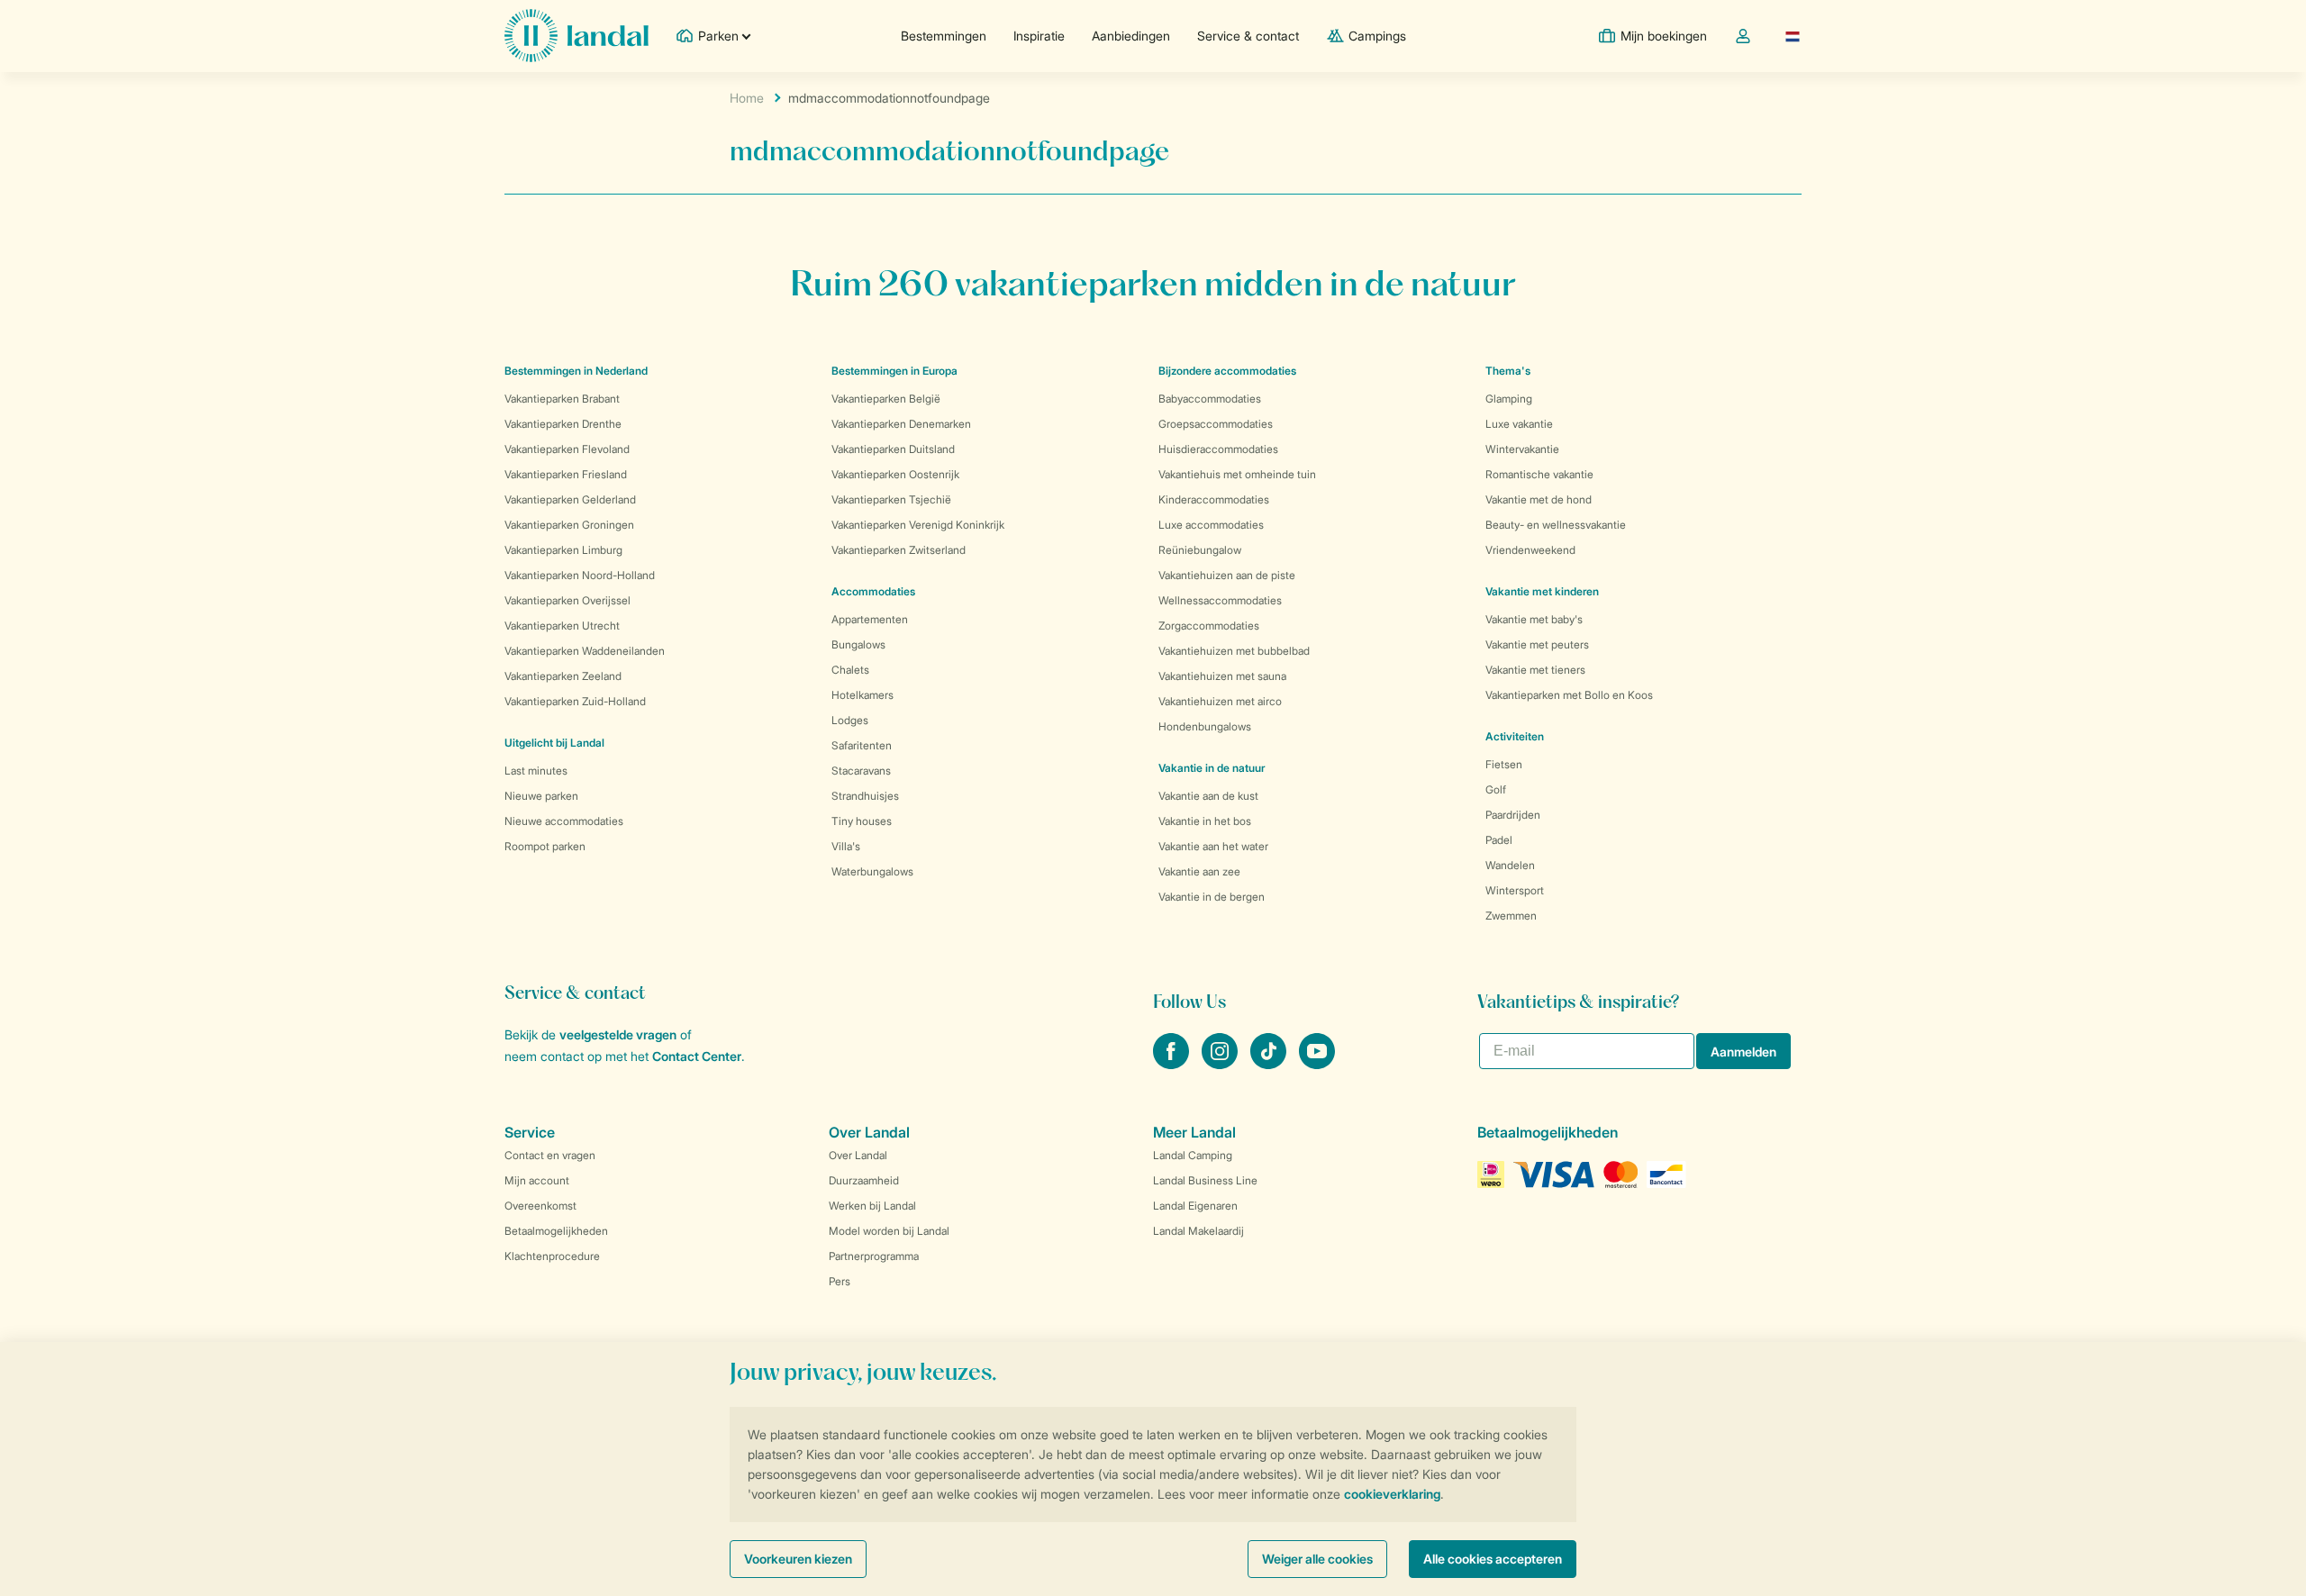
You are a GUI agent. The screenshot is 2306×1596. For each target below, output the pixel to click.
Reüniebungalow (1200, 550)
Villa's (846, 846)
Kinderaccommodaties (1214, 499)
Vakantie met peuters (1537, 644)
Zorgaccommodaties (1209, 626)
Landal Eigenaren (1195, 1206)
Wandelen (1510, 865)
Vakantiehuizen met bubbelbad (1234, 651)
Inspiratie (1039, 36)
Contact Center (697, 1056)
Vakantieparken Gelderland (570, 499)
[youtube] (1317, 1064)
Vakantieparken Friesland (566, 474)
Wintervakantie (1522, 449)
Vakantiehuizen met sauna (1222, 676)
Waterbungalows (872, 871)
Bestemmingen (944, 36)
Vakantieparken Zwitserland (899, 550)
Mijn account (537, 1180)
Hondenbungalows (1205, 726)
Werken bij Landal (872, 1206)
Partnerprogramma (874, 1256)
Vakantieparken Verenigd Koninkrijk (918, 525)
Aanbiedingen (1131, 36)
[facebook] (1173, 1064)
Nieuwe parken (541, 796)
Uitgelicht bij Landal (554, 743)
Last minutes (536, 771)
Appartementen (870, 619)
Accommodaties (873, 591)
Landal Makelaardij (1198, 1231)
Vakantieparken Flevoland (567, 449)
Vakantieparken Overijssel (567, 600)
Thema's (1508, 371)
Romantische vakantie (1539, 474)
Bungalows (858, 644)
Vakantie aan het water (1213, 846)
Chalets (850, 670)
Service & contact (1248, 36)
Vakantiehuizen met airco (1220, 701)
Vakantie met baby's (1534, 619)
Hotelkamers (862, 695)
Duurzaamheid (864, 1180)
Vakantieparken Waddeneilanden (585, 651)
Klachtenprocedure (552, 1256)
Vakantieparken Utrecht (562, 626)
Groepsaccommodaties (1216, 424)
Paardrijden (1513, 815)
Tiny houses (862, 821)
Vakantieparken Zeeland (563, 676)
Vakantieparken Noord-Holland (580, 575)
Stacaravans (861, 771)
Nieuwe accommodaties (564, 821)
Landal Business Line (1205, 1180)
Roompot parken (545, 846)
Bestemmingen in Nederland (576, 371)
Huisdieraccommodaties (1218, 449)
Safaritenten (862, 745)
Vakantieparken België (886, 399)
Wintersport (1515, 890)
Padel (1499, 840)
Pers (840, 1281)
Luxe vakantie (1519, 424)
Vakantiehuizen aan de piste (1227, 575)
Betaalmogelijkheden (556, 1231)
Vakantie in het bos (1205, 821)
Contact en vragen (550, 1155)
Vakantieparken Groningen (569, 525)
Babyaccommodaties (1210, 399)
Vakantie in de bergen (1212, 897)
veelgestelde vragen (618, 1034)
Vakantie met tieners (1535, 670)
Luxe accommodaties (1211, 525)
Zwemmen (1511, 916)
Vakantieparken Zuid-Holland (575, 701)
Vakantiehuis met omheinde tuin (1237, 474)
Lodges (850, 720)
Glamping (1509, 399)
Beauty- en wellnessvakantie (1556, 525)
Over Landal (858, 1155)
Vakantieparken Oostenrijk (895, 474)
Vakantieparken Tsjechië (891, 499)
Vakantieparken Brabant (562, 399)
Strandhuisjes (865, 796)
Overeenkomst (540, 1206)
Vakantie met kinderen (1542, 591)
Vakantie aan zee (1199, 871)
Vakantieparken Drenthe (563, 424)
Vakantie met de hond (1539, 499)
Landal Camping (1193, 1155)
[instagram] (1221, 1064)
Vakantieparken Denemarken (901, 424)
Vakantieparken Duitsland (893, 449)
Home (747, 98)
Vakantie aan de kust (1208, 796)
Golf (1496, 789)
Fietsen (1504, 764)
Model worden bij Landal (889, 1231)
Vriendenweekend (1530, 550)
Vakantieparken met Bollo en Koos (1569, 695)
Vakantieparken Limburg (563, 550)
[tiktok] (1270, 1064)
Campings (1377, 36)
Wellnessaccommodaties (1220, 600)
